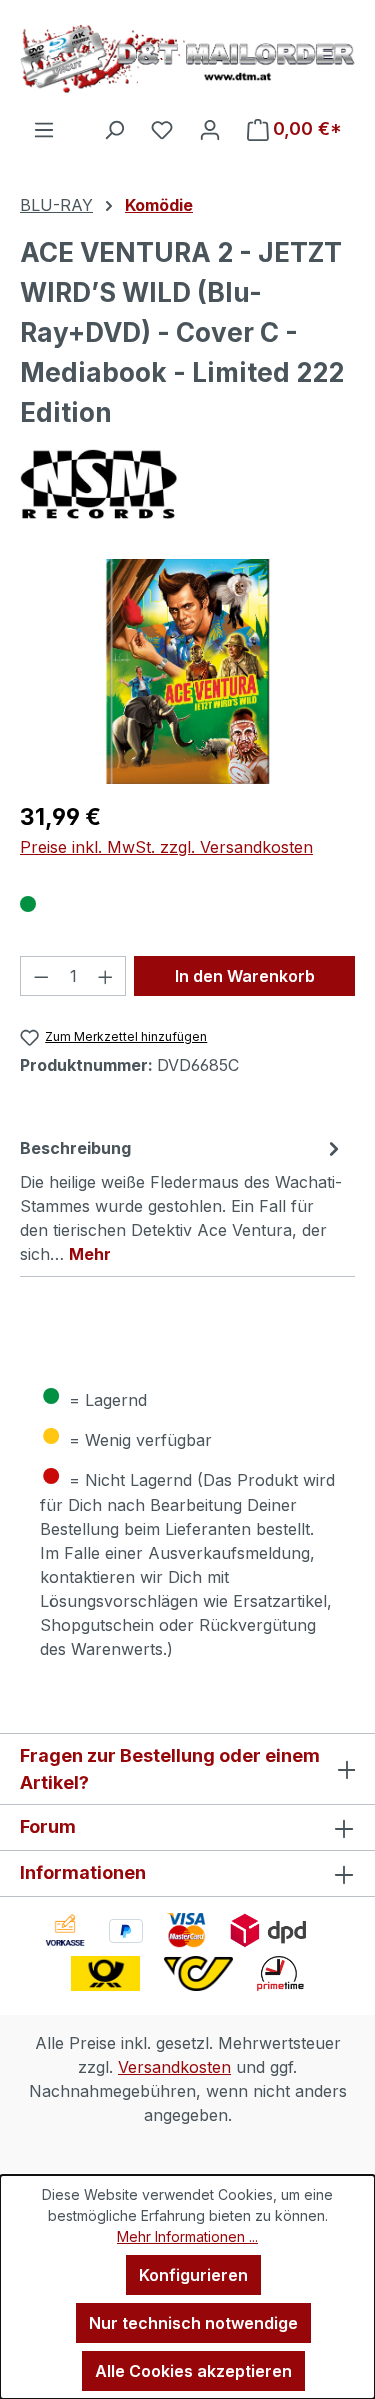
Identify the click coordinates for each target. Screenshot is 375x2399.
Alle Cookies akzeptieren (193, 2371)
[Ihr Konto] (210, 129)
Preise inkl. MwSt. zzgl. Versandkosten (166, 847)
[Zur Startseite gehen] (187, 58)
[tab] (182, 1200)
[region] (187, 671)
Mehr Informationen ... (187, 2236)
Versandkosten (174, 2067)
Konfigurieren (193, 2275)
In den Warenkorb (245, 976)
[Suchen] (114, 129)
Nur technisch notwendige (193, 2323)
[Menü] (44, 129)
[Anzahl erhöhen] (106, 976)
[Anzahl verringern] (41, 976)
